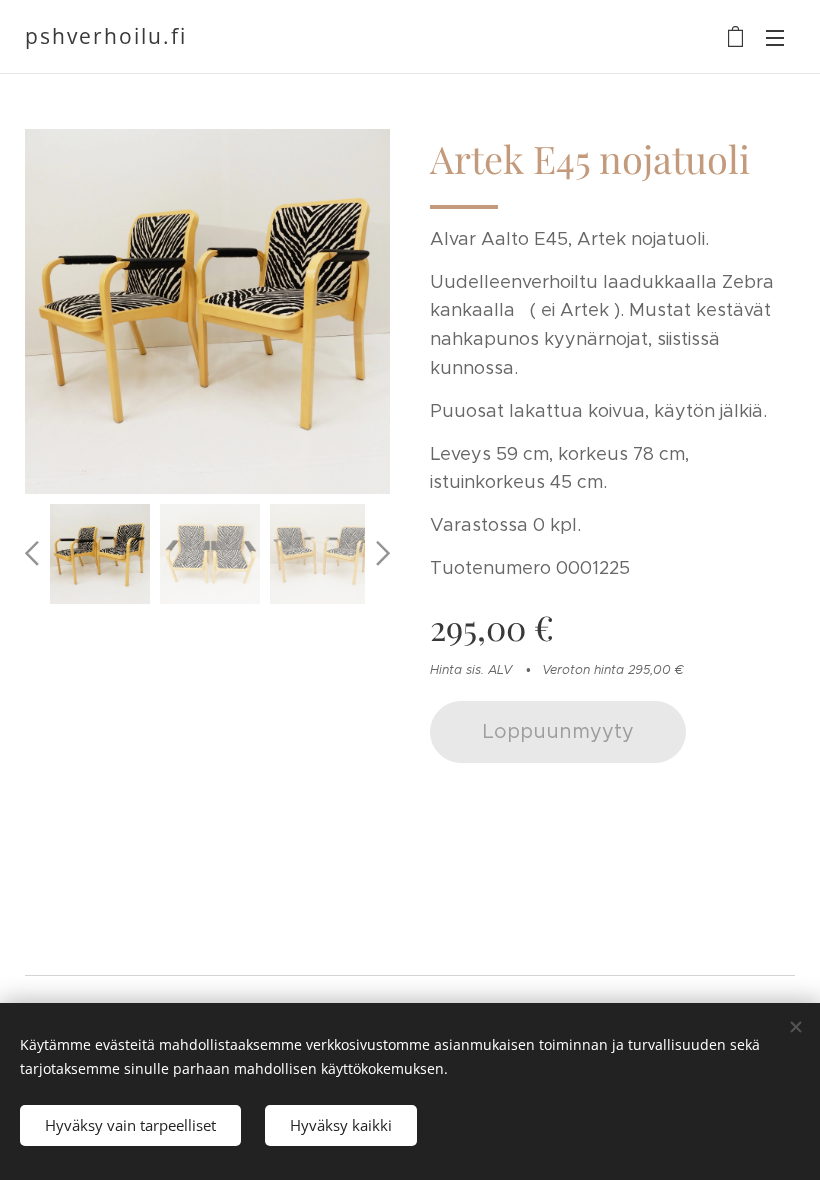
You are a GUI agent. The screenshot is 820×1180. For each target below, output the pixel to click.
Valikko (775, 37)
